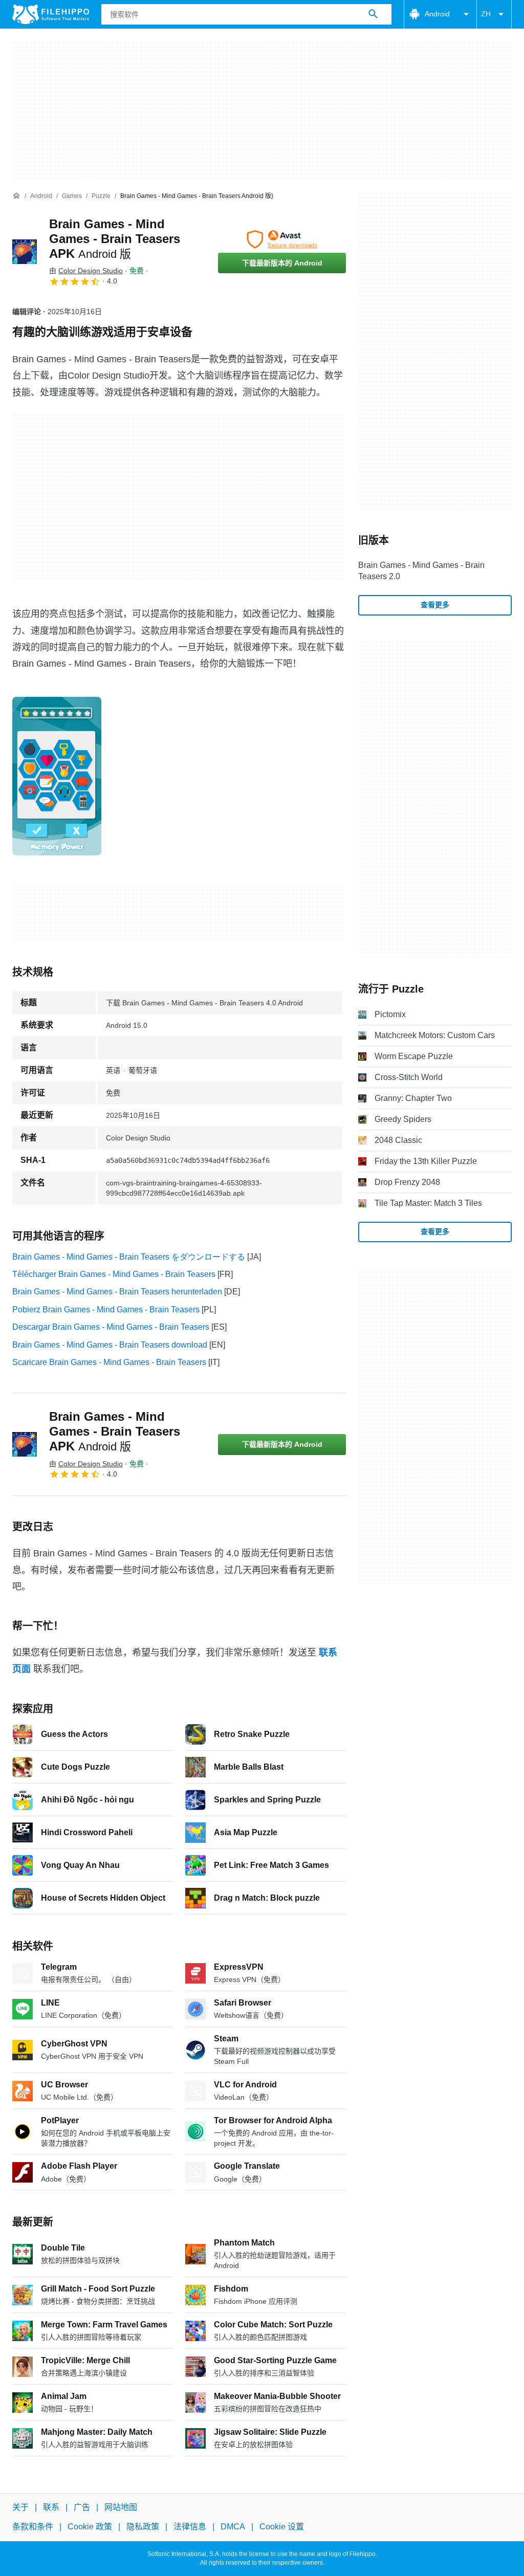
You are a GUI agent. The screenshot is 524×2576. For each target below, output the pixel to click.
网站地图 (121, 2507)
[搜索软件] (373, 14)
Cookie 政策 (90, 2527)
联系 (51, 2507)
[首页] (16, 196)
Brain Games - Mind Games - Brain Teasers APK (115, 239)
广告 (82, 2507)
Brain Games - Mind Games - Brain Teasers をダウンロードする (129, 1257)
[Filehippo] (51, 14)
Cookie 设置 (282, 2527)
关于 (20, 2507)
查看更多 (435, 605)
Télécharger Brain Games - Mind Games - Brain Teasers (114, 1274)
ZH (486, 14)
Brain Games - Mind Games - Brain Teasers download (110, 1345)
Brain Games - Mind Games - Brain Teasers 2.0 (421, 571)
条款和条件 (33, 2527)
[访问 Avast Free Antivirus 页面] (282, 239)
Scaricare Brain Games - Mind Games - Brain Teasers (109, 1362)
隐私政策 (143, 2527)
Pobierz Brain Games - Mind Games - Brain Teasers (106, 1309)
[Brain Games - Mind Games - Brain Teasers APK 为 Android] (25, 252)
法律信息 (190, 2527)
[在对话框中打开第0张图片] (57, 776)
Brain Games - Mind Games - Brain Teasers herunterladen (117, 1292)
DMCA (233, 2527)
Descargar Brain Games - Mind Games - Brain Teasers (111, 1327)
